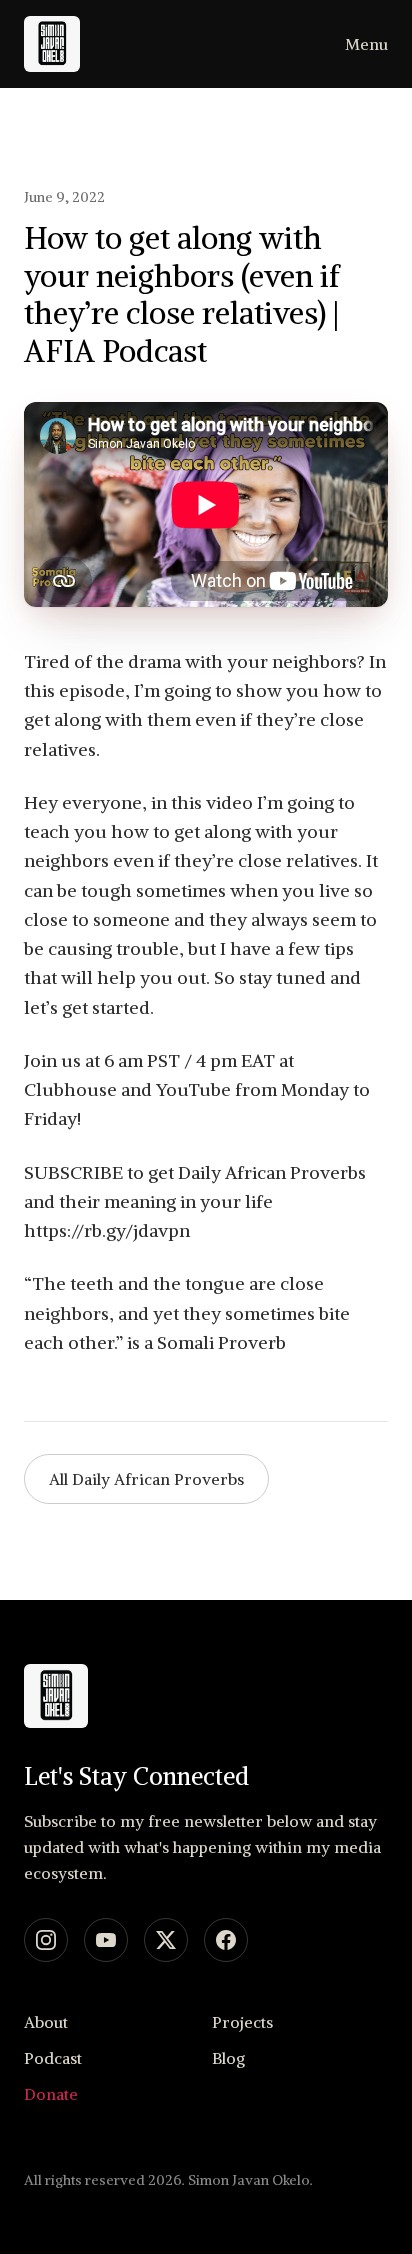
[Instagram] (46, 1940)
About (46, 2022)
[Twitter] (166, 1940)
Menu (366, 44)
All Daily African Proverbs (146, 1479)
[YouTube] (106, 1940)
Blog (228, 2058)
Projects (242, 2022)
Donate (51, 2094)
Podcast (53, 2058)
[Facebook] (226, 1940)
